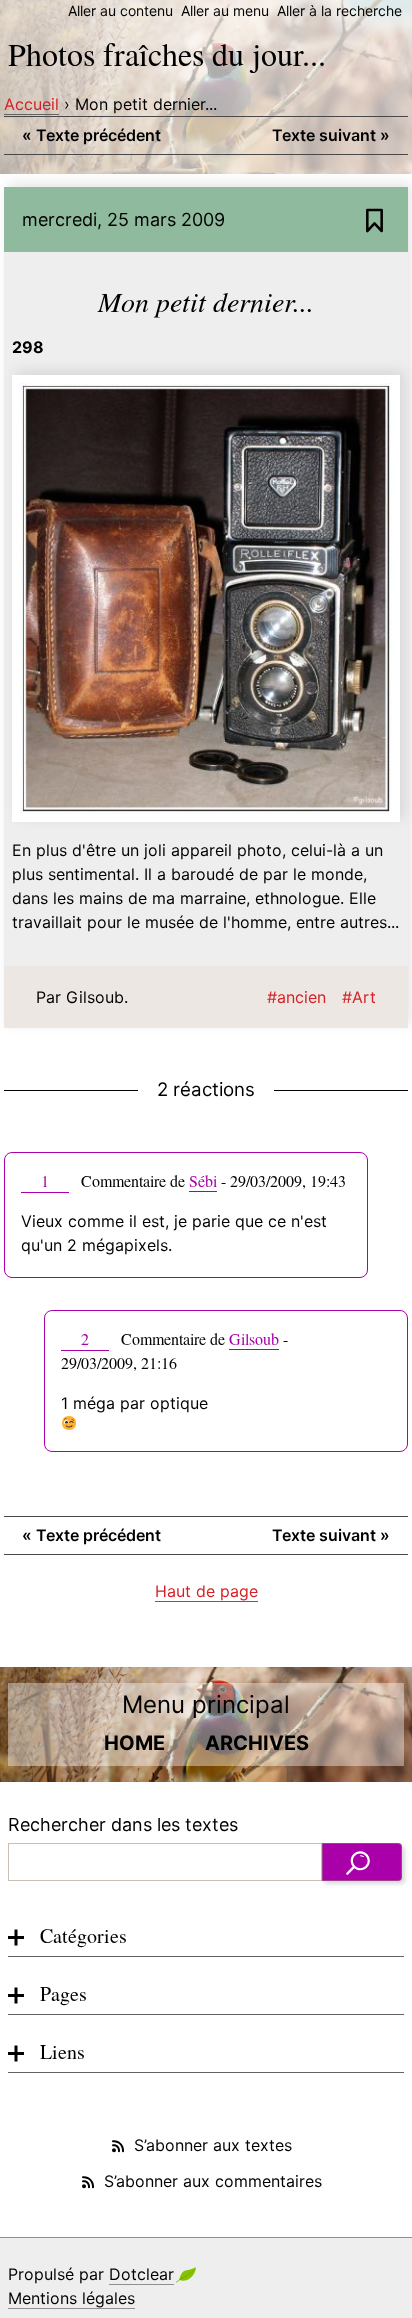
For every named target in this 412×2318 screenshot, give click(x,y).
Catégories (83, 1935)
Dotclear (141, 2274)
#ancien (296, 997)
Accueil (31, 104)
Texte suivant (331, 135)
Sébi (203, 1180)
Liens (62, 2051)
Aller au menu (225, 10)
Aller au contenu (120, 10)
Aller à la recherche (339, 10)
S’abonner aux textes (213, 2145)
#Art (359, 997)
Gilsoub (254, 1338)
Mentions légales (71, 2298)
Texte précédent (91, 135)
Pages (63, 1993)
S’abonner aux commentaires (213, 2181)
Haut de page (206, 1591)
